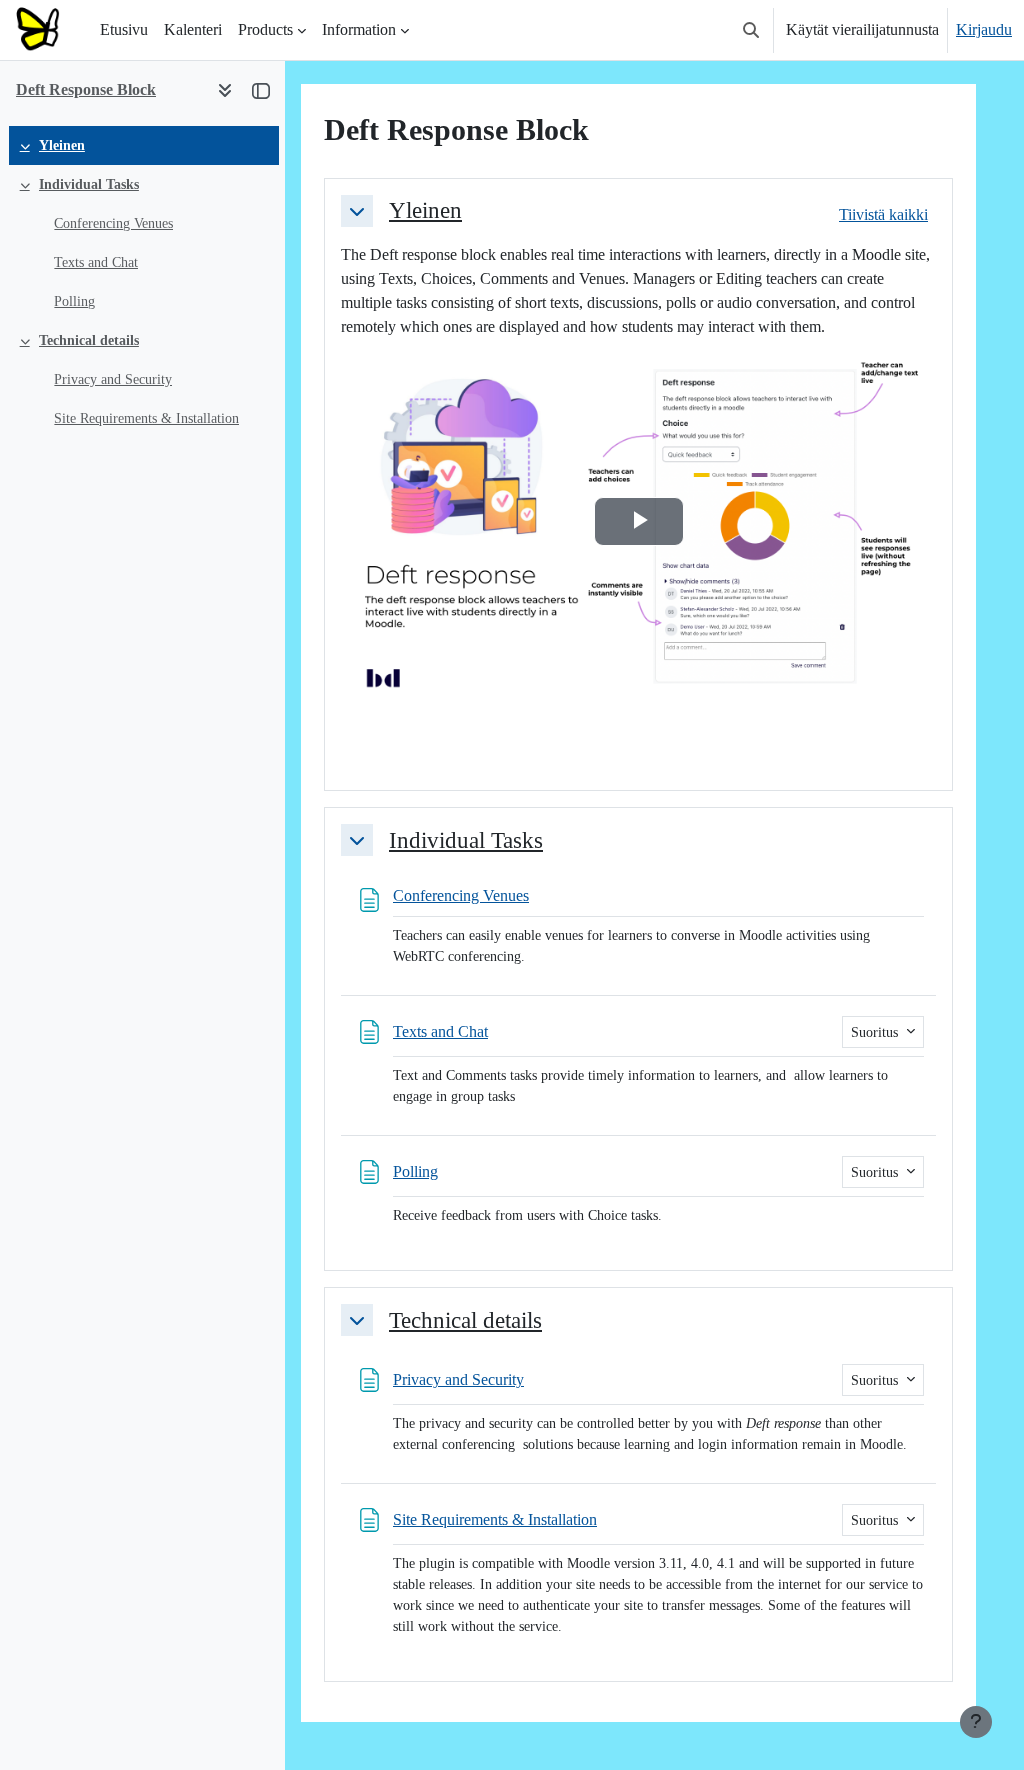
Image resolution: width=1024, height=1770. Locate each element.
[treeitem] (142, 145)
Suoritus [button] (876, 1032)
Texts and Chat (96, 262)
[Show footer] (976, 1722)
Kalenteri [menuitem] (193, 29)
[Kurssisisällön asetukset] (225, 90)
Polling (74, 301)
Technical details (89, 340)
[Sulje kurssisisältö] (261, 90)
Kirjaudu (984, 29)
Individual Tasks (89, 184)
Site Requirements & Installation (146, 418)
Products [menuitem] (265, 29)
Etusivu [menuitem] (124, 29)
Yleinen (62, 145)
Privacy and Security (113, 379)
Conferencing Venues (113, 223)
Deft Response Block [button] (86, 89)
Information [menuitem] (359, 29)
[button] (751, 30)
